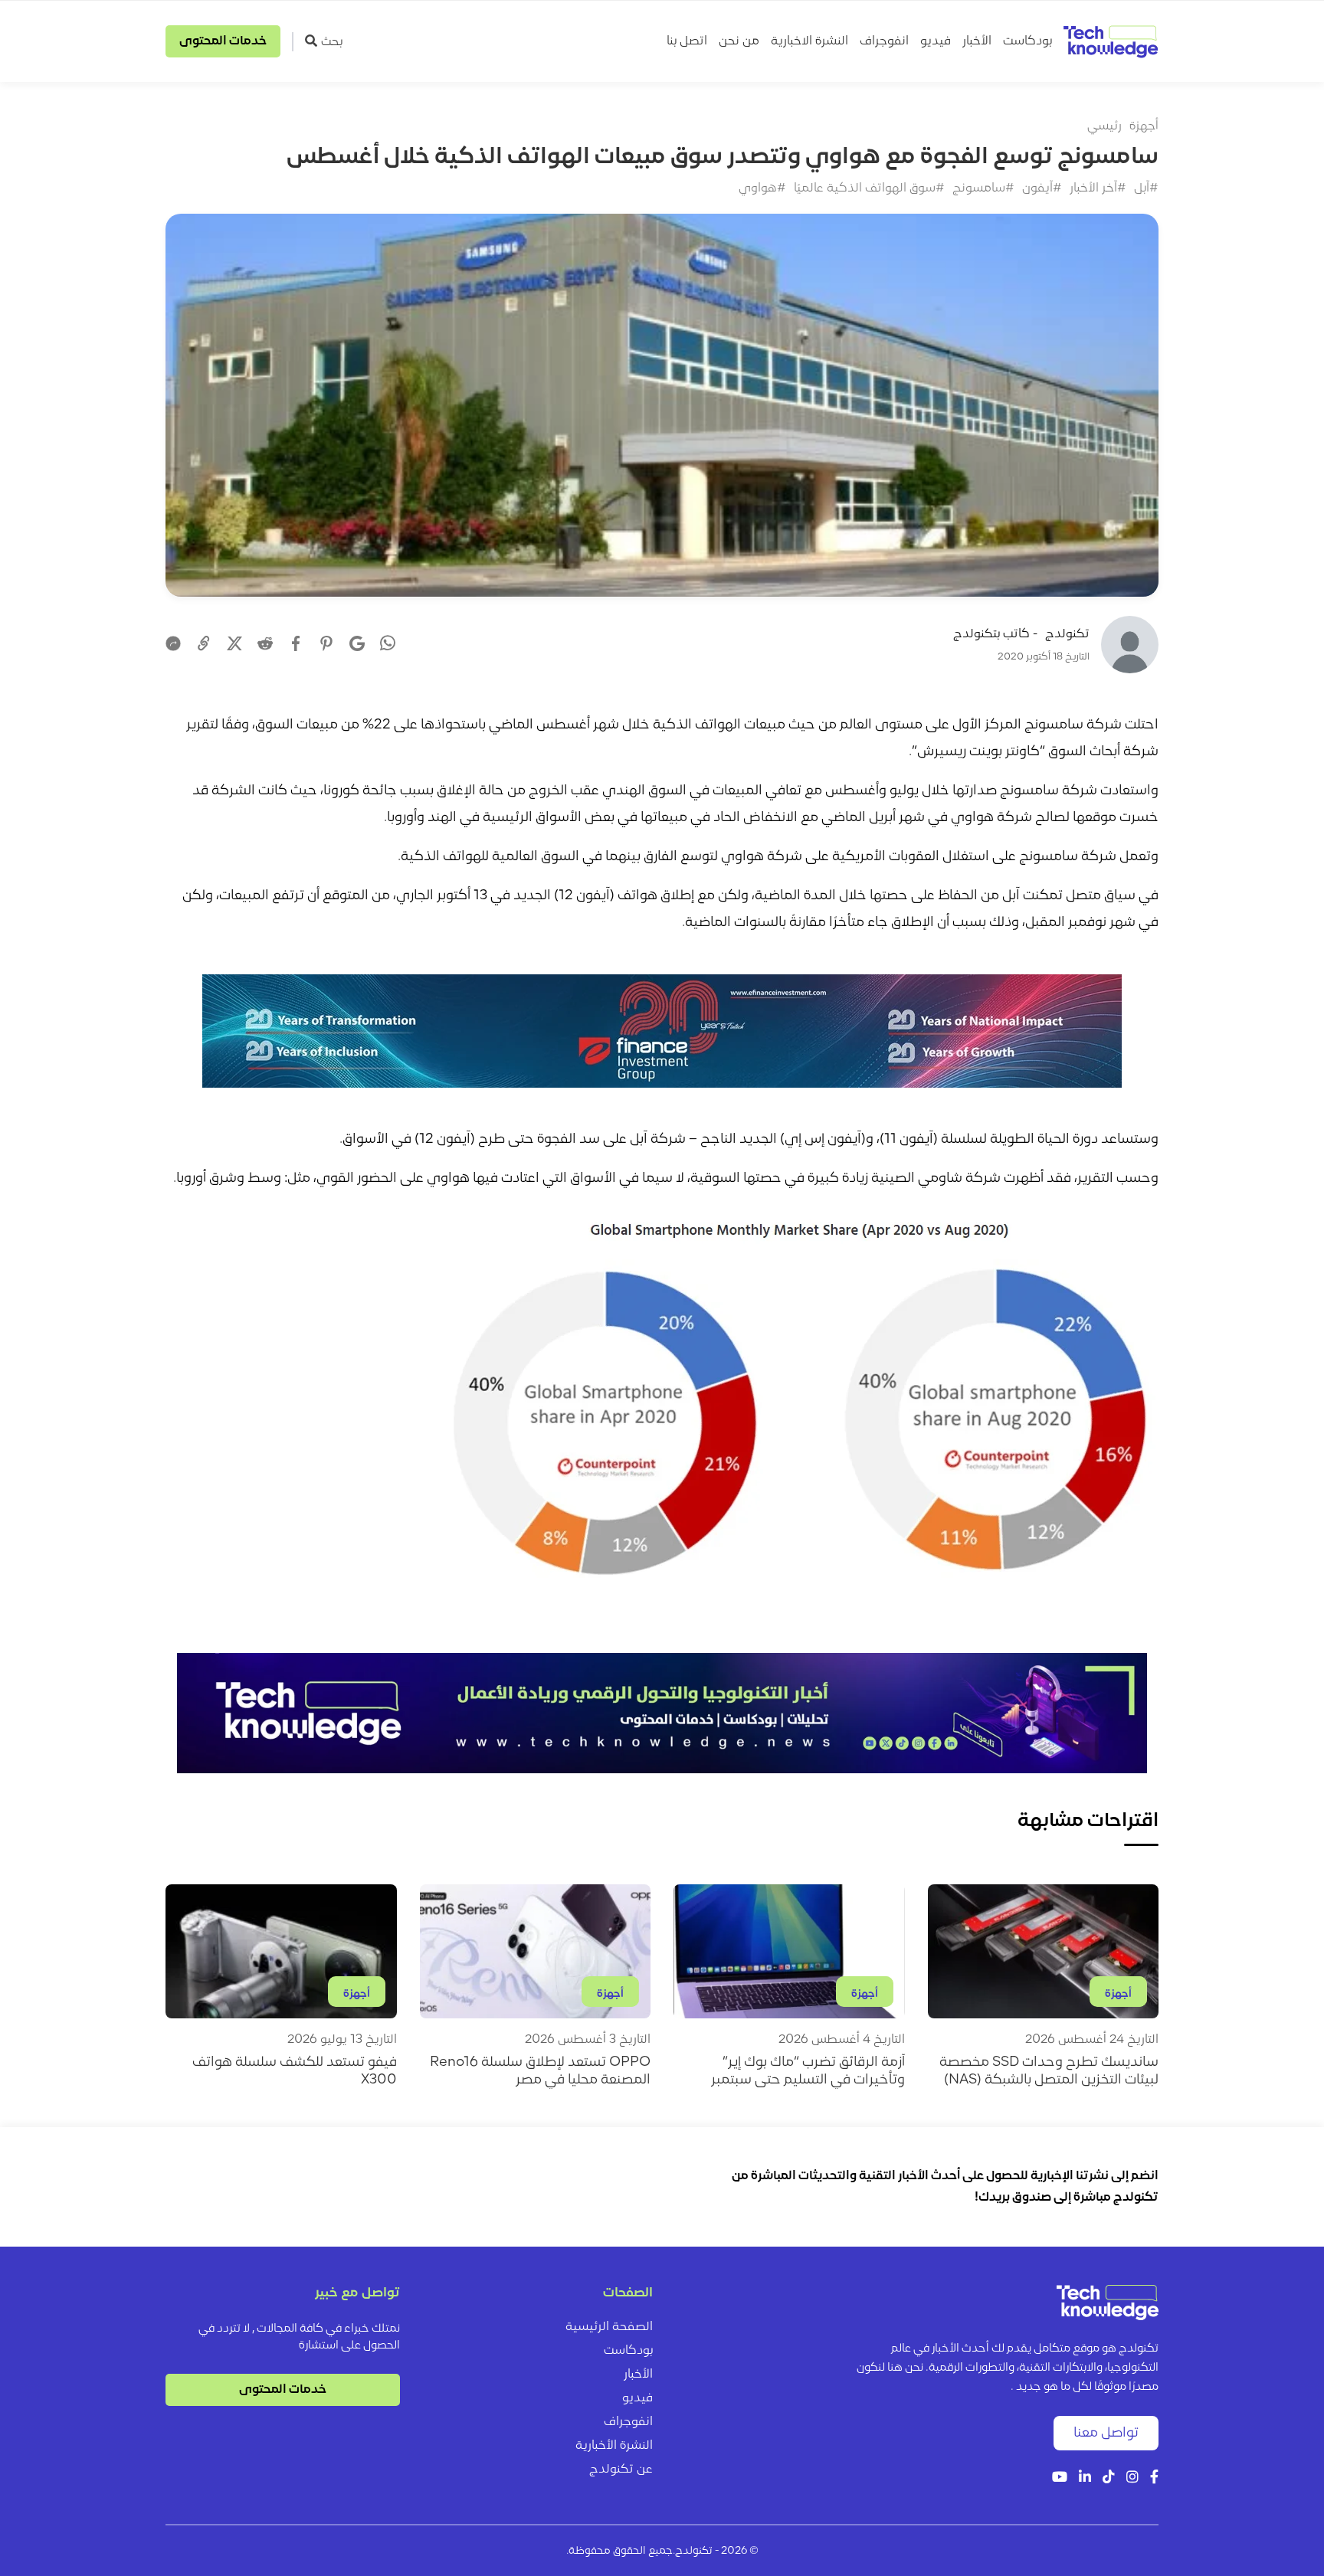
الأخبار (977, 41)
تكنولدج (1067, 634)
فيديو (936, 41)
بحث (332, 42)
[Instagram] (1132, 2478)
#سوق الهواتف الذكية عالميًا (869, 188)
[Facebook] (296, 643)
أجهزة (1144, 126)
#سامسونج (983, 188)
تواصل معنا (1106, 2433)
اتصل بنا (687, 41)
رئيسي (1104, 126)
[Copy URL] (204, 643)
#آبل (1146, 188)
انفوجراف (884, 41)
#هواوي (762, 188)
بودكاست (1027, 41)
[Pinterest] (326, 643)
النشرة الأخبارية (614, 2446)
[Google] (357, 643)
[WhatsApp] (388, 645)
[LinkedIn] (1085, 2478)
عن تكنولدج (621, 2470)
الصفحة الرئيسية (609, 2327)
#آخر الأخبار (1098, 188)
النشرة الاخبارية (809, 41)
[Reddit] (265, 643)
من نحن (739, 41)
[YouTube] (1060, 2478)
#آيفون (1042, 188)
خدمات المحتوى (223, 41)
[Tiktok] (1109, 2478)
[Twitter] (234, 643)
